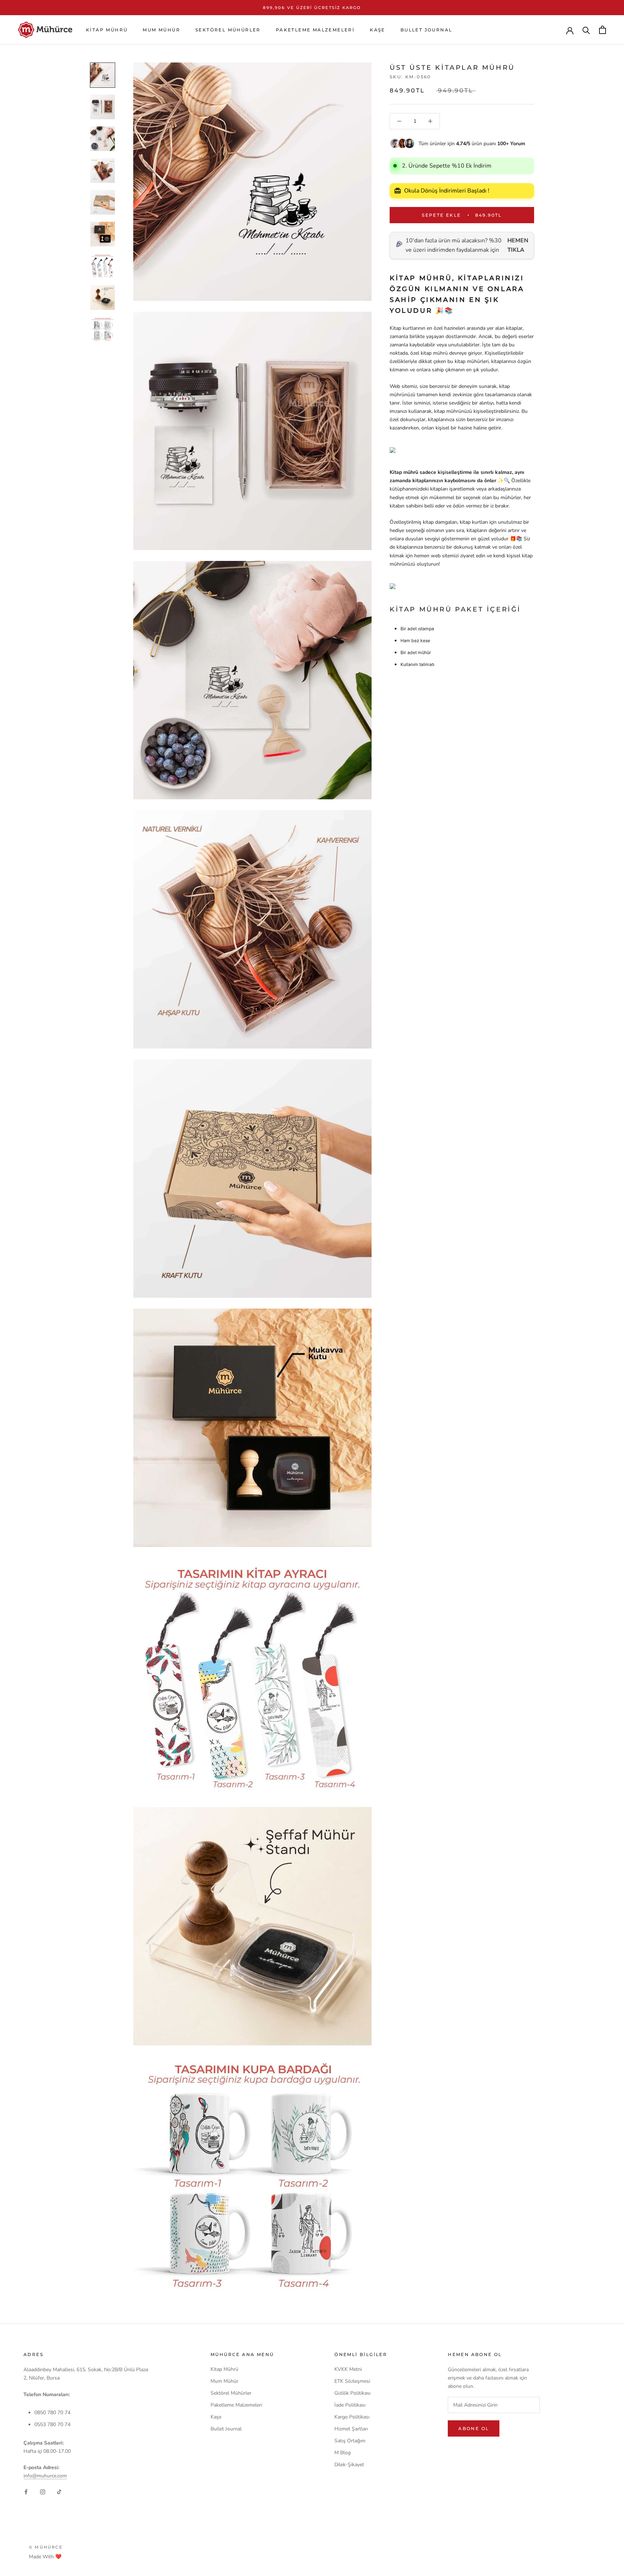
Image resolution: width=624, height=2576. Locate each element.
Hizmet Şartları (351, 2429)
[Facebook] (26, 2492)
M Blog (343, 2453)
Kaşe (378, 30)
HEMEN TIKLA (518, 245)
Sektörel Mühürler (228, 30)
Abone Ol (474, 2428)
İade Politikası (350, 2405)
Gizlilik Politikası (352, 2393)
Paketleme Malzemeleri (315, 30)
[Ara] (586, 30)
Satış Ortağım (350, 2441)
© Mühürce (46, 2547)
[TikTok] (59, 2492)
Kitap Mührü (107, 30)
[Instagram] (43, 2492)
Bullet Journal (426, 30)
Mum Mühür (161, 30)
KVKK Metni (348, 2369)
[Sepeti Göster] (603, 30)
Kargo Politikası (352, 2417)
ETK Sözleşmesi (352, 2381)
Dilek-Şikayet (349, 2465)
